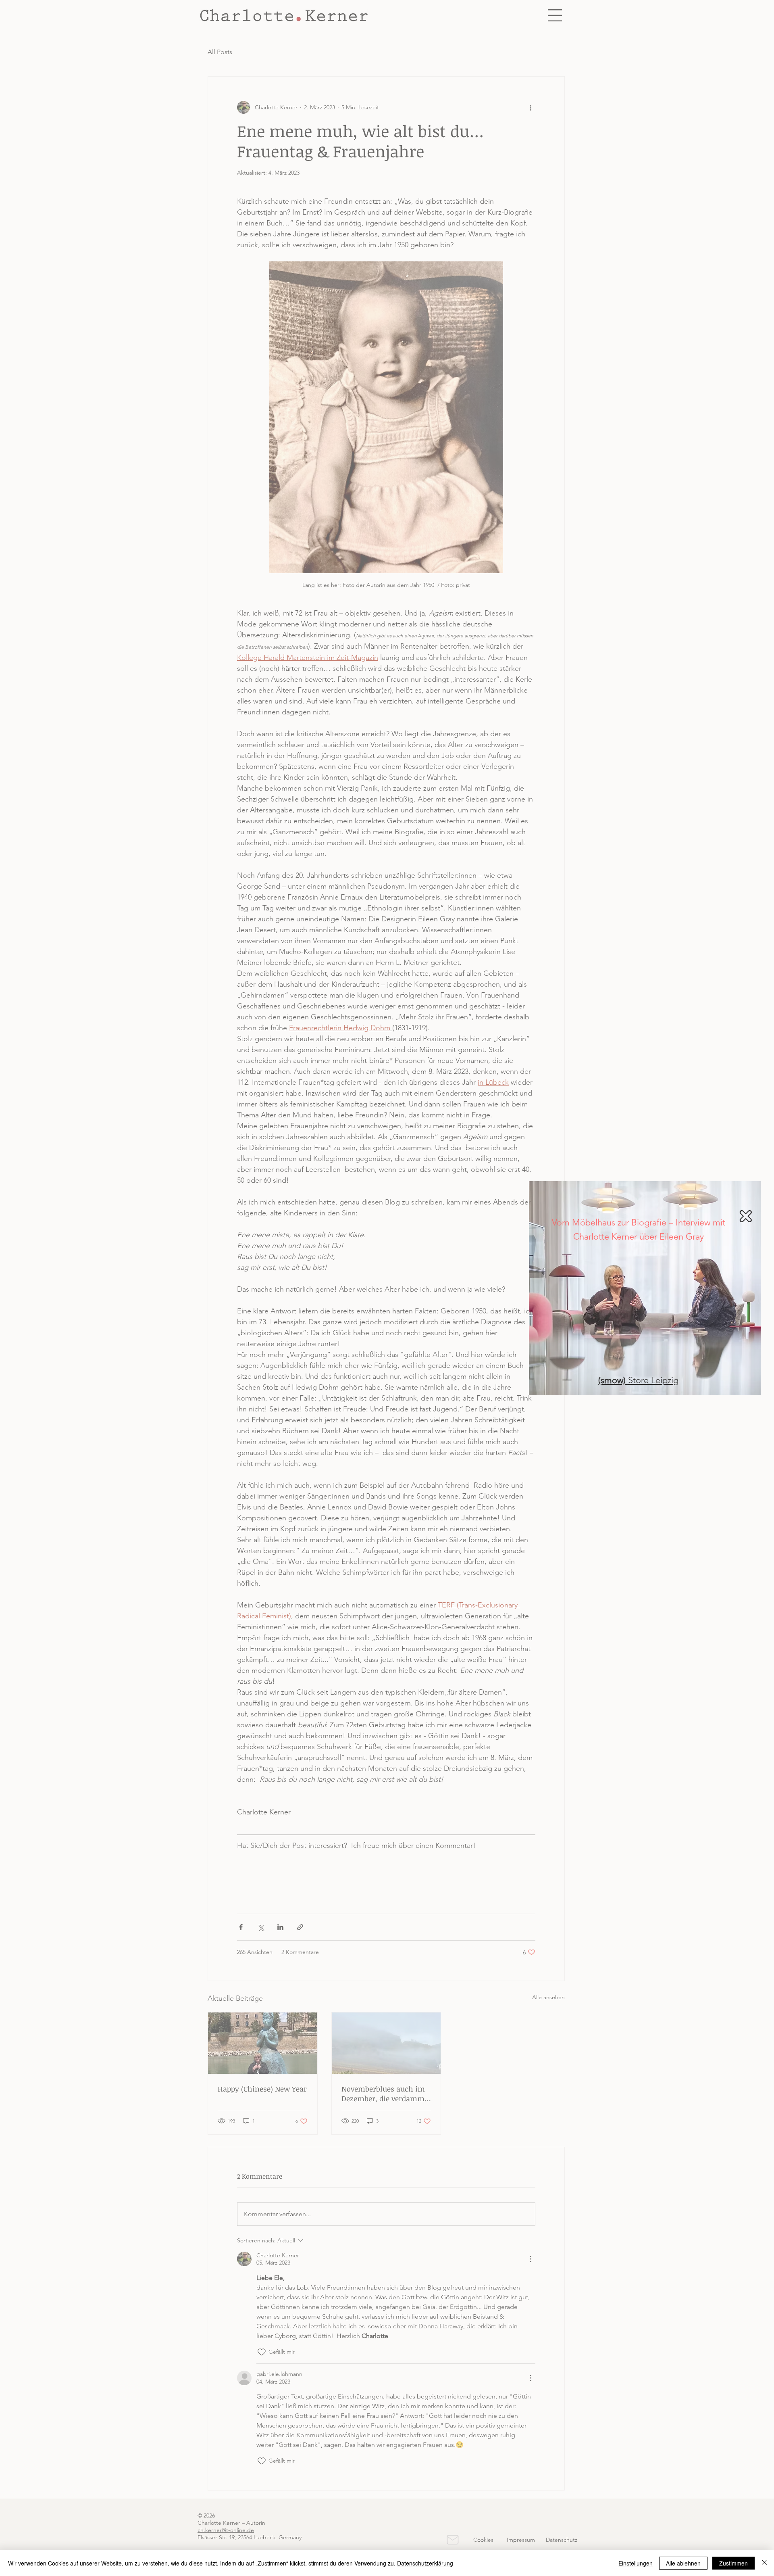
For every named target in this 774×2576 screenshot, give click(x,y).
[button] (742, 1216)
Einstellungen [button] (636, 2563)
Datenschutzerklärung (425, 2563)
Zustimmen (733, 2563)
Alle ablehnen (683, 2563)
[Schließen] (764, 2563)
